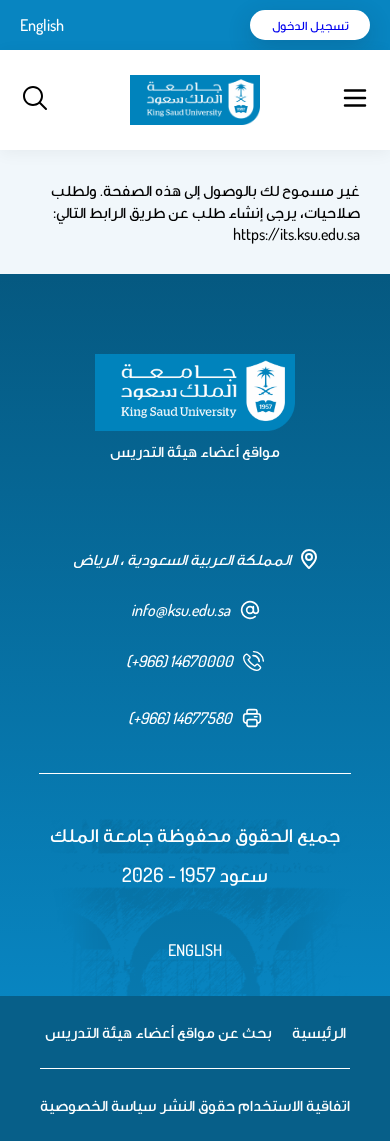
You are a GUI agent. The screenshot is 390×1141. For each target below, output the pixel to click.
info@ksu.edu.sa (180, 610)
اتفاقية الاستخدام (294, 1105)
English (42, 25)
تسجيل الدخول (310, 25)
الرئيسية (319, 1032)
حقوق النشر (197, 1105)
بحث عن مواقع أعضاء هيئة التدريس (158, 1032)
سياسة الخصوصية (98, 1105)
